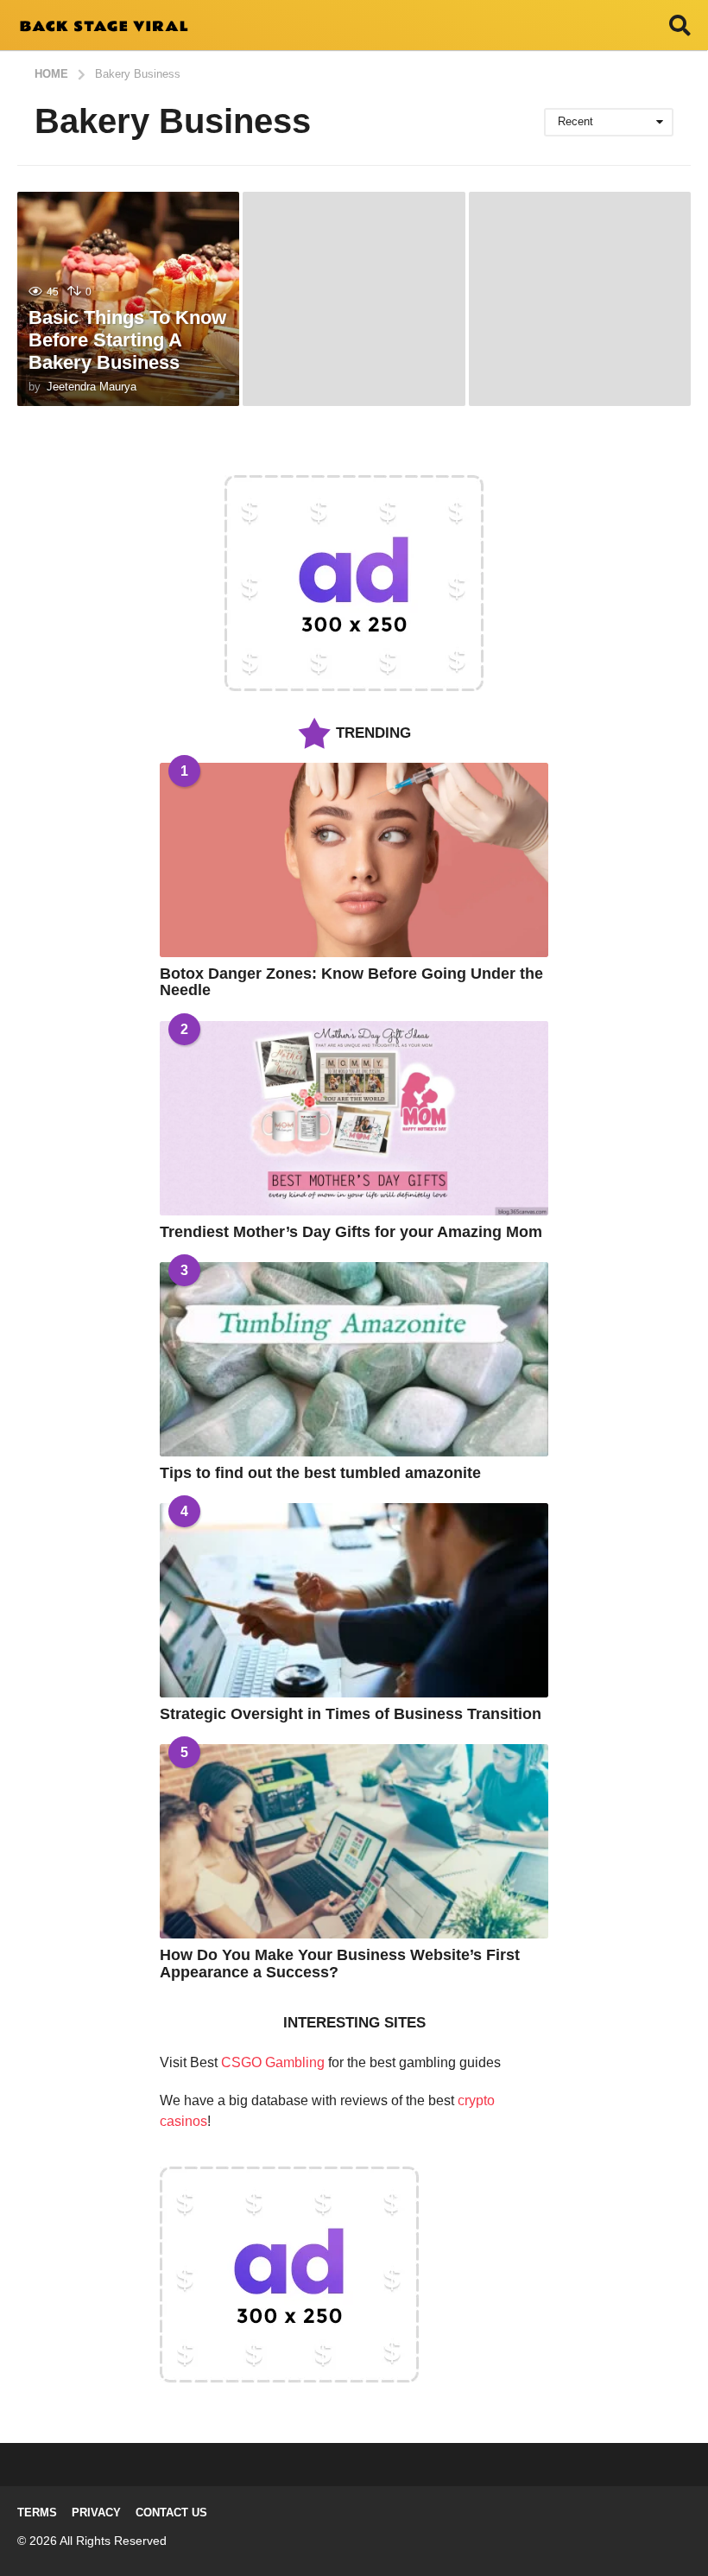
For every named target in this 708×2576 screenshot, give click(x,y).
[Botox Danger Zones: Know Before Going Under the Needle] (354, 860)
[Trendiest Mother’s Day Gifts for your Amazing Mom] (354, 1118)
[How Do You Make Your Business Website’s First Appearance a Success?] (354, 1841)
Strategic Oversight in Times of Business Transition (351, 1714)
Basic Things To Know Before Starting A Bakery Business (127, 340)
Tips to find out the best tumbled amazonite (320, 1473)
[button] (680, 25)
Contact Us (171, 2513)
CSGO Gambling (273, 2062)
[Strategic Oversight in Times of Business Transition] (354, 1600)
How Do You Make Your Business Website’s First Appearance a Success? (340, 1963)
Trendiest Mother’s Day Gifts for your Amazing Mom (351, 1232)
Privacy (96, 2513)
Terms (37, 2513)
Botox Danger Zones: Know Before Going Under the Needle (351, 982)
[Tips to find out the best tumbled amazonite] (354, 1359)
